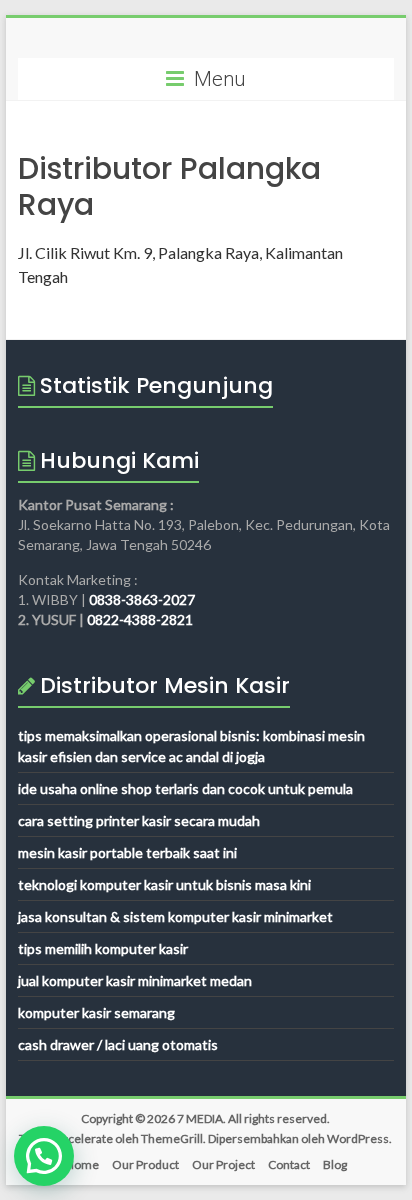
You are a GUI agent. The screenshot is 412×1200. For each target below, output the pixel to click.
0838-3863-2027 (142, 599)
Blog (335, 1164)
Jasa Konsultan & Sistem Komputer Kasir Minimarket (175, 916)
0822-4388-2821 (140, 619)
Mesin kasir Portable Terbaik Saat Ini (127, 852)
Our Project (223, 1164)
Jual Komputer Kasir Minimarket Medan (135, 980)
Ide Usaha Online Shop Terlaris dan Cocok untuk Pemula (185, 788)
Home (82, 1164)
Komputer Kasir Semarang (96, 1012)
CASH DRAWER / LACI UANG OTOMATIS (118, 1044)
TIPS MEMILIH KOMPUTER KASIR (103, 948)
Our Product (145, 1164)
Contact (289, 1164)
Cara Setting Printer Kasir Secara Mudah (139, 820)
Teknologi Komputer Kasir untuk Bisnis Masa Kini (164, 884)
